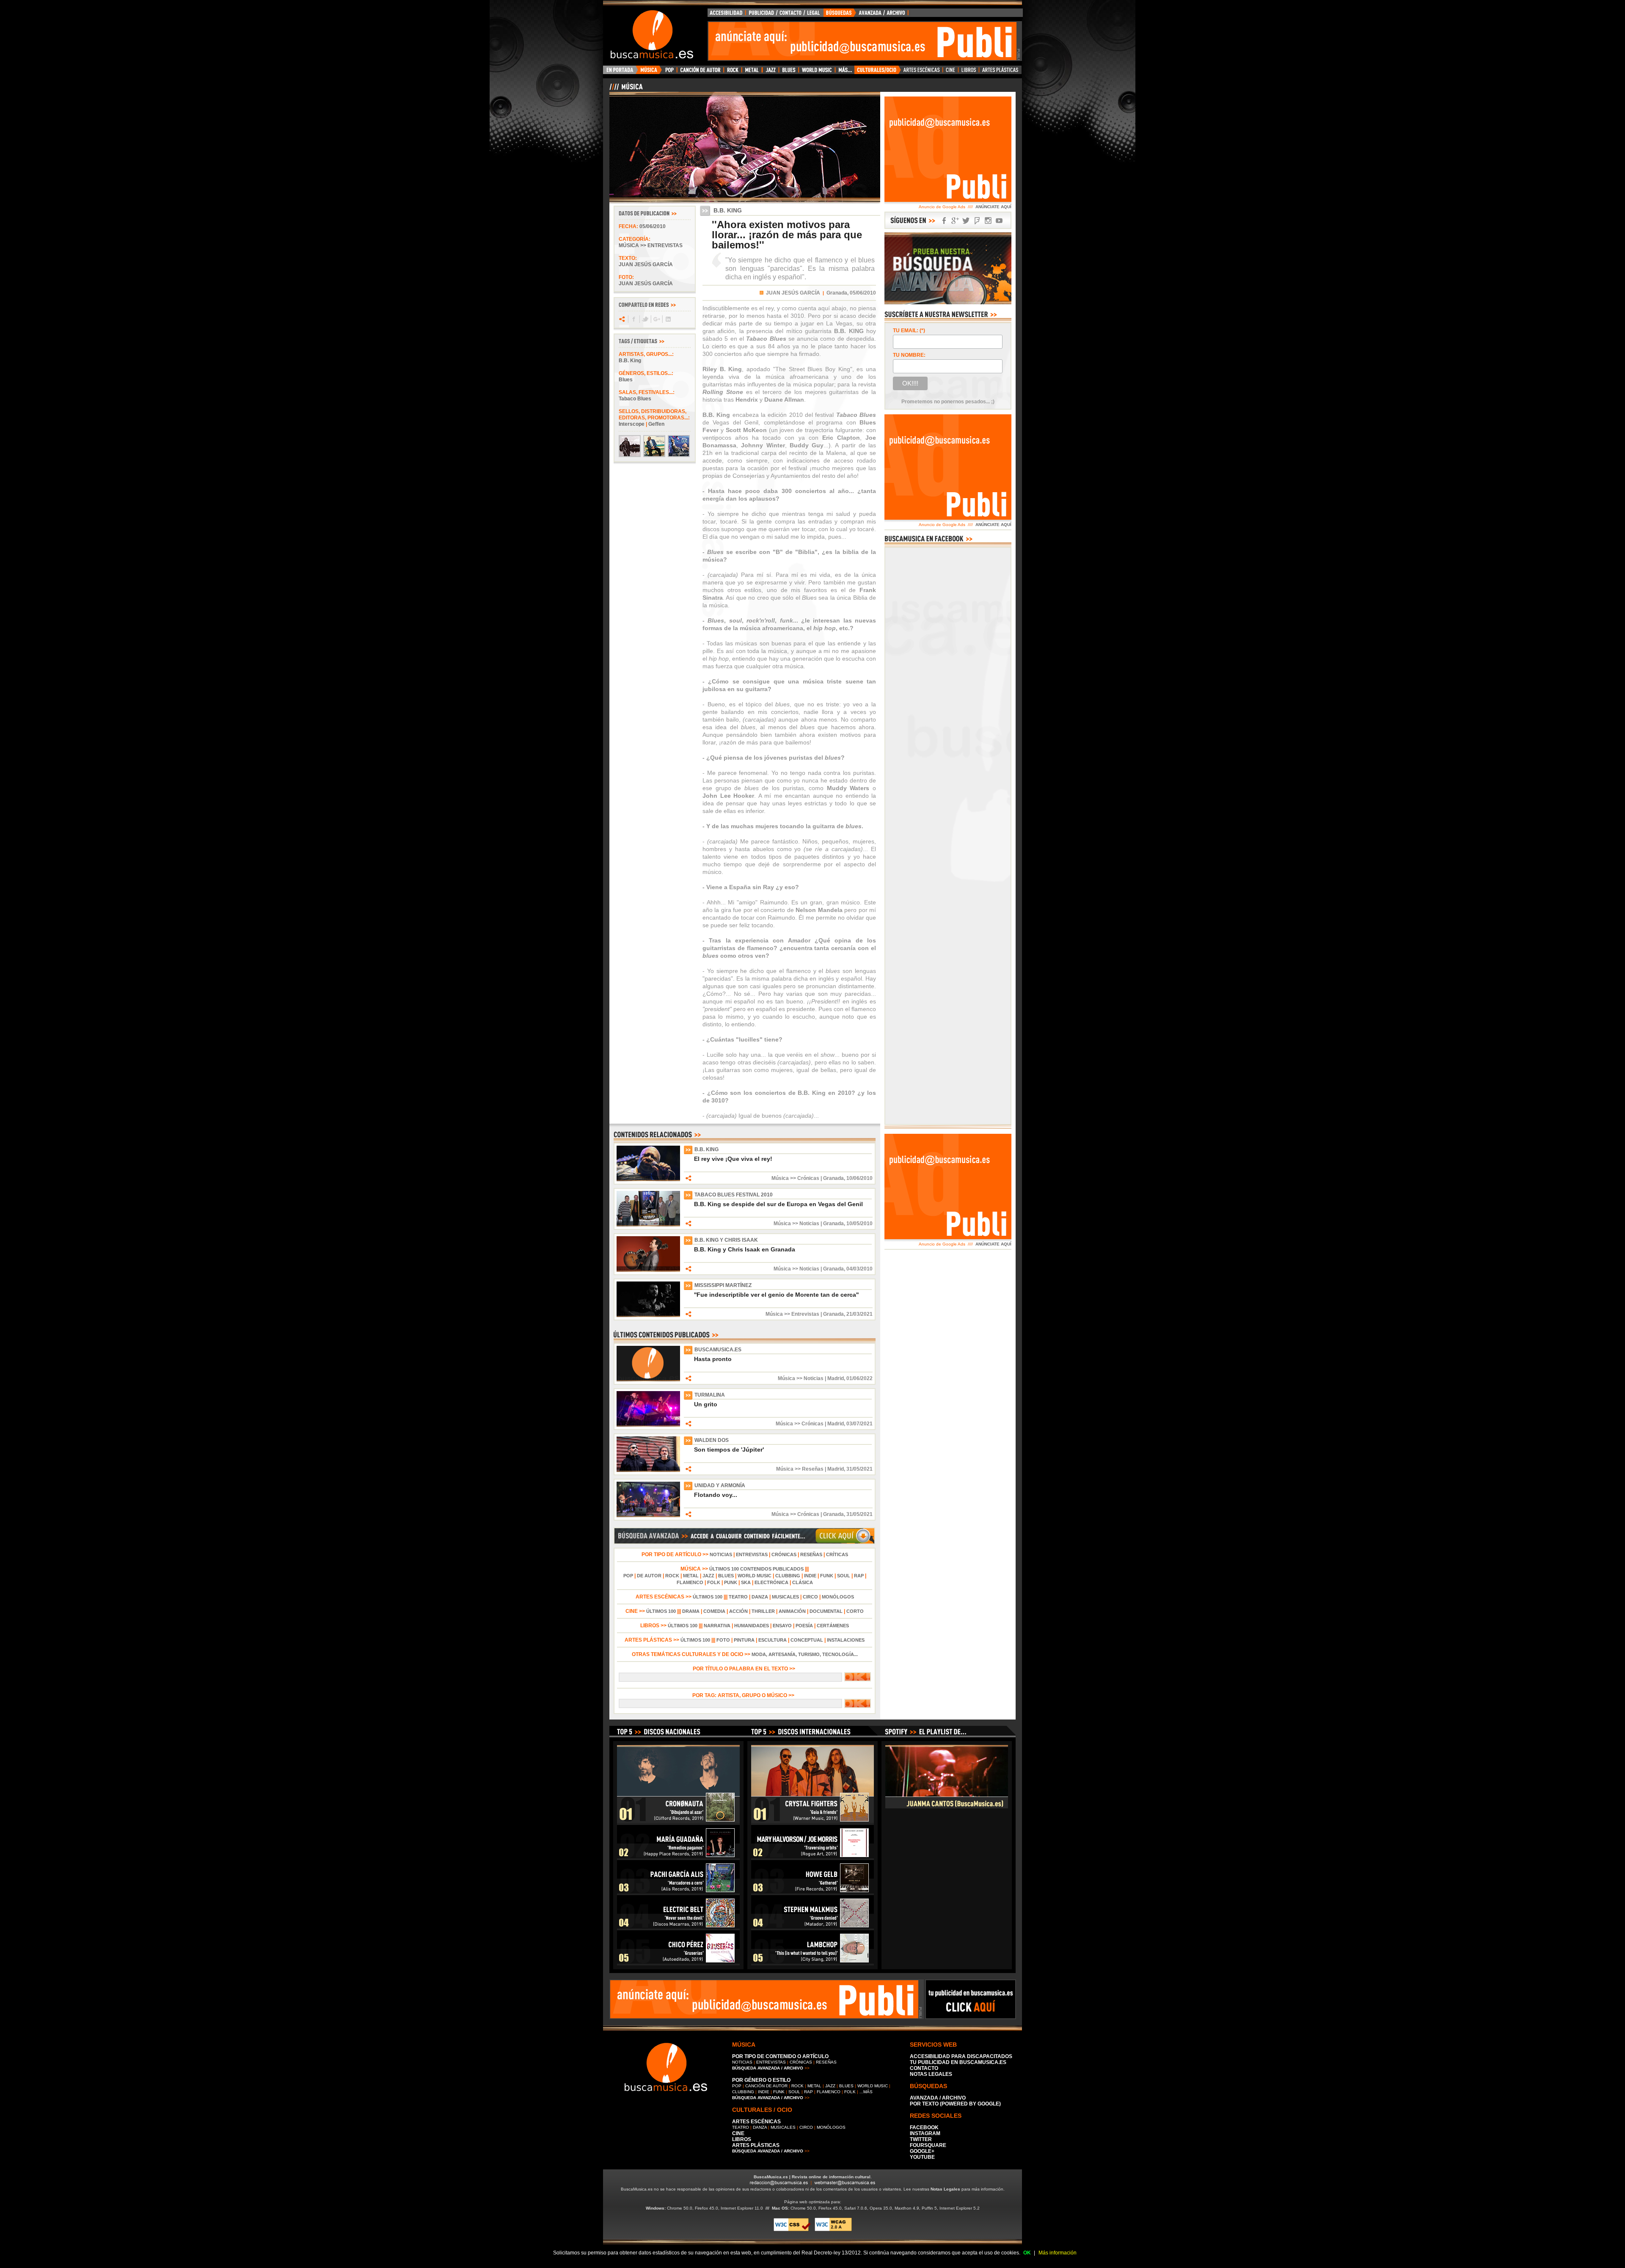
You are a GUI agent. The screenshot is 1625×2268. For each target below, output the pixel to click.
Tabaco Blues (635, 399)
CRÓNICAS (784, 1554)
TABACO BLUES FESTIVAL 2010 (734, 1195)
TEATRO (738, 1597)
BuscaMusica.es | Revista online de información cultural (812, 2177)
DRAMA (691, 1611)
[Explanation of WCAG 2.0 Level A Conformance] (833, 2230)
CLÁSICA (803, 1582)
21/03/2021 (859, 1314)
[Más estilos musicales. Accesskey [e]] (845, 72)
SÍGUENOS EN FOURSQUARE (977, 221)
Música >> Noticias (796, 1224)
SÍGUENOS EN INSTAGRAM (988, 221)
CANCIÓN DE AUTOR (766, 2086)
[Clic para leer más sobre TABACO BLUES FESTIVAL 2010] (648, 1225)
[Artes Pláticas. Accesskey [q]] (1000, 72)
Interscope (632, 424)
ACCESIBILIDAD (727, 15)
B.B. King (630, 361)
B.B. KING (706, 1149)
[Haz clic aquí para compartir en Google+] (656, 319)
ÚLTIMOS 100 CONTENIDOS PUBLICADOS (756, 1569)
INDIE (810, 1576)
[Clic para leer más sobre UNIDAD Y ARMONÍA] (648, 1516)
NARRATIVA (717, 1626)
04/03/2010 (859, 1269)
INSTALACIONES (846, 1640)
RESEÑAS (811, 1554)
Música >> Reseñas (800, 1469)
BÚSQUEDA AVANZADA (867, 15)
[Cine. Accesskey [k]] (951, 72)
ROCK (672, 1576)
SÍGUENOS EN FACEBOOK (944, 221)
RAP (859, 1576)
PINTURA (744, 1640)
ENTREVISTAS (752, 1554)
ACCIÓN (738, 1611)
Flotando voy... (716, 1495)
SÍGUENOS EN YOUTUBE (999, 221)
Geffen (656, 424)
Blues (626, 380)
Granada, (837, 293)
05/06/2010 (653, 226)
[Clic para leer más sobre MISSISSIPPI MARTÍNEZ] (648, 1315)
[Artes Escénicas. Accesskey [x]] (922, 72)
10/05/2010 (859, 1224)
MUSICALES (785, 1597)
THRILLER (763, 1611)
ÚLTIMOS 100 (708, 1597)
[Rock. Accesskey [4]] (733, 72)
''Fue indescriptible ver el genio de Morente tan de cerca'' (776, 1295)
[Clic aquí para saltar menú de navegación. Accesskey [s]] (812, 7)
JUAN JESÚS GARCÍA (793, 293)
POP (628, 1576)
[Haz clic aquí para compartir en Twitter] (645, 319)
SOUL (844, 1576)
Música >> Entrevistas (651, 245)
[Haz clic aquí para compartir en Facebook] (633, 319)
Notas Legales (945, 2189)
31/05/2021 (859, 1469)
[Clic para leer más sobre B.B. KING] (648, 1179)
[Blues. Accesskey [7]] (789, 72)
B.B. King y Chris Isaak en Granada (745, 1249)
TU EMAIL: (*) (909, 331)
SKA (746, 1582)
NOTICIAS (721, 1554)
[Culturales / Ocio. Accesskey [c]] (878, 72)
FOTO (723, 1640)
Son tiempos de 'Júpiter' (729, 1450)
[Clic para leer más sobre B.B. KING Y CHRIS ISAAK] (648, 1270)
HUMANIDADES (752, 1626)
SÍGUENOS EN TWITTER (966, 221)
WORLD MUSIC (755, 1576)
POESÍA (804, 1626)
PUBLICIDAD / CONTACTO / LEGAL (785, 15)
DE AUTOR (649, 1576)
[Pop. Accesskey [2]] (669, 72)
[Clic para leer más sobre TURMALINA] (648, 1425)
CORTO (855, 1611)
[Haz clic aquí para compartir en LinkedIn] (668, 319)
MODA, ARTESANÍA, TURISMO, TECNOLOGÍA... (805, 1654)
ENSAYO (782, 1626)
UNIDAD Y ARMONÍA (720, 1485)
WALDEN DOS (712, 1440)
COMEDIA (714, 1611)
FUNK (827, 1576)
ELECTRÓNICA (771, 1582)
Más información (1058, 2253)
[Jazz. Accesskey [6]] (770, 72)
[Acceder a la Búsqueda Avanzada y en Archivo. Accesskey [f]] (948, 303)
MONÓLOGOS (838, 1597)
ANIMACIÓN (792, 1611)
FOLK (714, 1582)
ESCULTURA (773, 1640)
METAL (691, 1576)
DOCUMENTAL (826, 1611)
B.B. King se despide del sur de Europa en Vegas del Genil (778, 1204)
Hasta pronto (713, 1359)
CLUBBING (788, 1576)
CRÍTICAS (837, 1554)
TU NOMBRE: (909, 355)
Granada (833, 1178)
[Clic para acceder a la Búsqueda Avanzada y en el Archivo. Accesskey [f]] (744, 1543)
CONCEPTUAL (807, 1640)
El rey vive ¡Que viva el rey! (733, 1159)
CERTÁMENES (833, 1626)
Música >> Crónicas (795, 1178)
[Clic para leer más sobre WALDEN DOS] (648, 1470)
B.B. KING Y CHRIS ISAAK (726, 1240)
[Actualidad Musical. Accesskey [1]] (650, 72)
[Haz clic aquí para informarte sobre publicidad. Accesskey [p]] (971, 2017)
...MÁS (866, 2092)
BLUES (726, 1576)
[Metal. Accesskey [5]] (752, 72)
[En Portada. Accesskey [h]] (621, 72)
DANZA (760, 1597)
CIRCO (810, 1597)
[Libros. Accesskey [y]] (969, 72)
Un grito (706, 1404)
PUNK (731, 1582)
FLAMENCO (690, 1582)
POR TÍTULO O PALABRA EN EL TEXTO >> (745, 1669)
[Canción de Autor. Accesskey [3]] (700, 72)
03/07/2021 (859, 1424)
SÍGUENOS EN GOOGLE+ (955, 221)
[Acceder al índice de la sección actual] (709, 90)
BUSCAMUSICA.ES (718, 1350)
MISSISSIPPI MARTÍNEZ (723, 1285)
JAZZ (708, 1576)
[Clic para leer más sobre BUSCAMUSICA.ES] (648, 1380)
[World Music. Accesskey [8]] (817, 72)
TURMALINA (710, 1395)
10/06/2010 (859, 1178)
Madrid (836, 1378)
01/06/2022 (859, 1378)
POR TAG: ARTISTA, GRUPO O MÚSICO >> (745, 1695)
